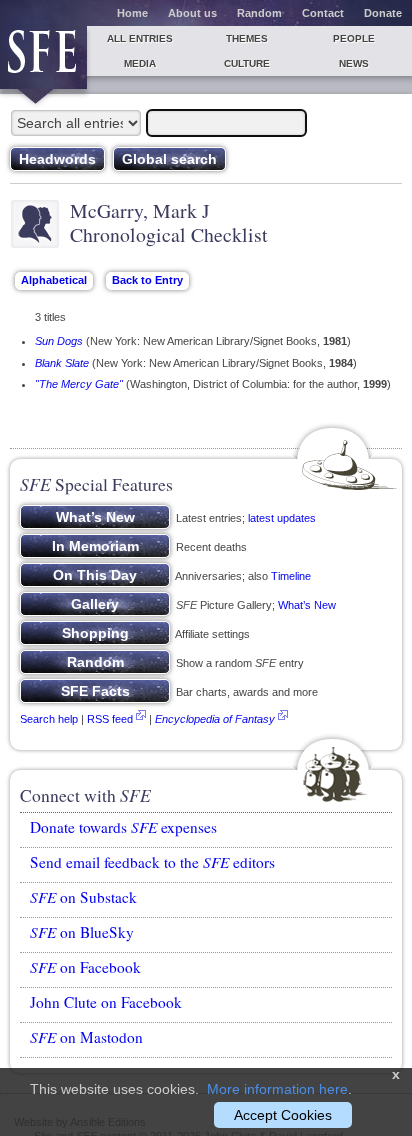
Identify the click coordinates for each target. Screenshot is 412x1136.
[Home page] (43, 57)
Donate (383, 13)
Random (259, 13)
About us (192, 13)
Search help (49, 719)
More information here (277, 1089)
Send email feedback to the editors (152, 862)
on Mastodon (86, 1037)
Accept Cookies (283, 1115)
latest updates (282, 518)
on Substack (83, 897)
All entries (140, 38)
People (354, 38)
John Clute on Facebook (106, 1002)
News (354, 63)
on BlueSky (82, 932)
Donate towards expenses (123, 827)
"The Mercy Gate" (79, 384)
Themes (247, 38)
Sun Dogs (59, 341)
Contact (323, 13)
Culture (247, 63)
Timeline (291, 576)
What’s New (307, 605)
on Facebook (85, 967)
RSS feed (110, 719)
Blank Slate (62, 363)
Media (140, 63)
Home (132, 13)
